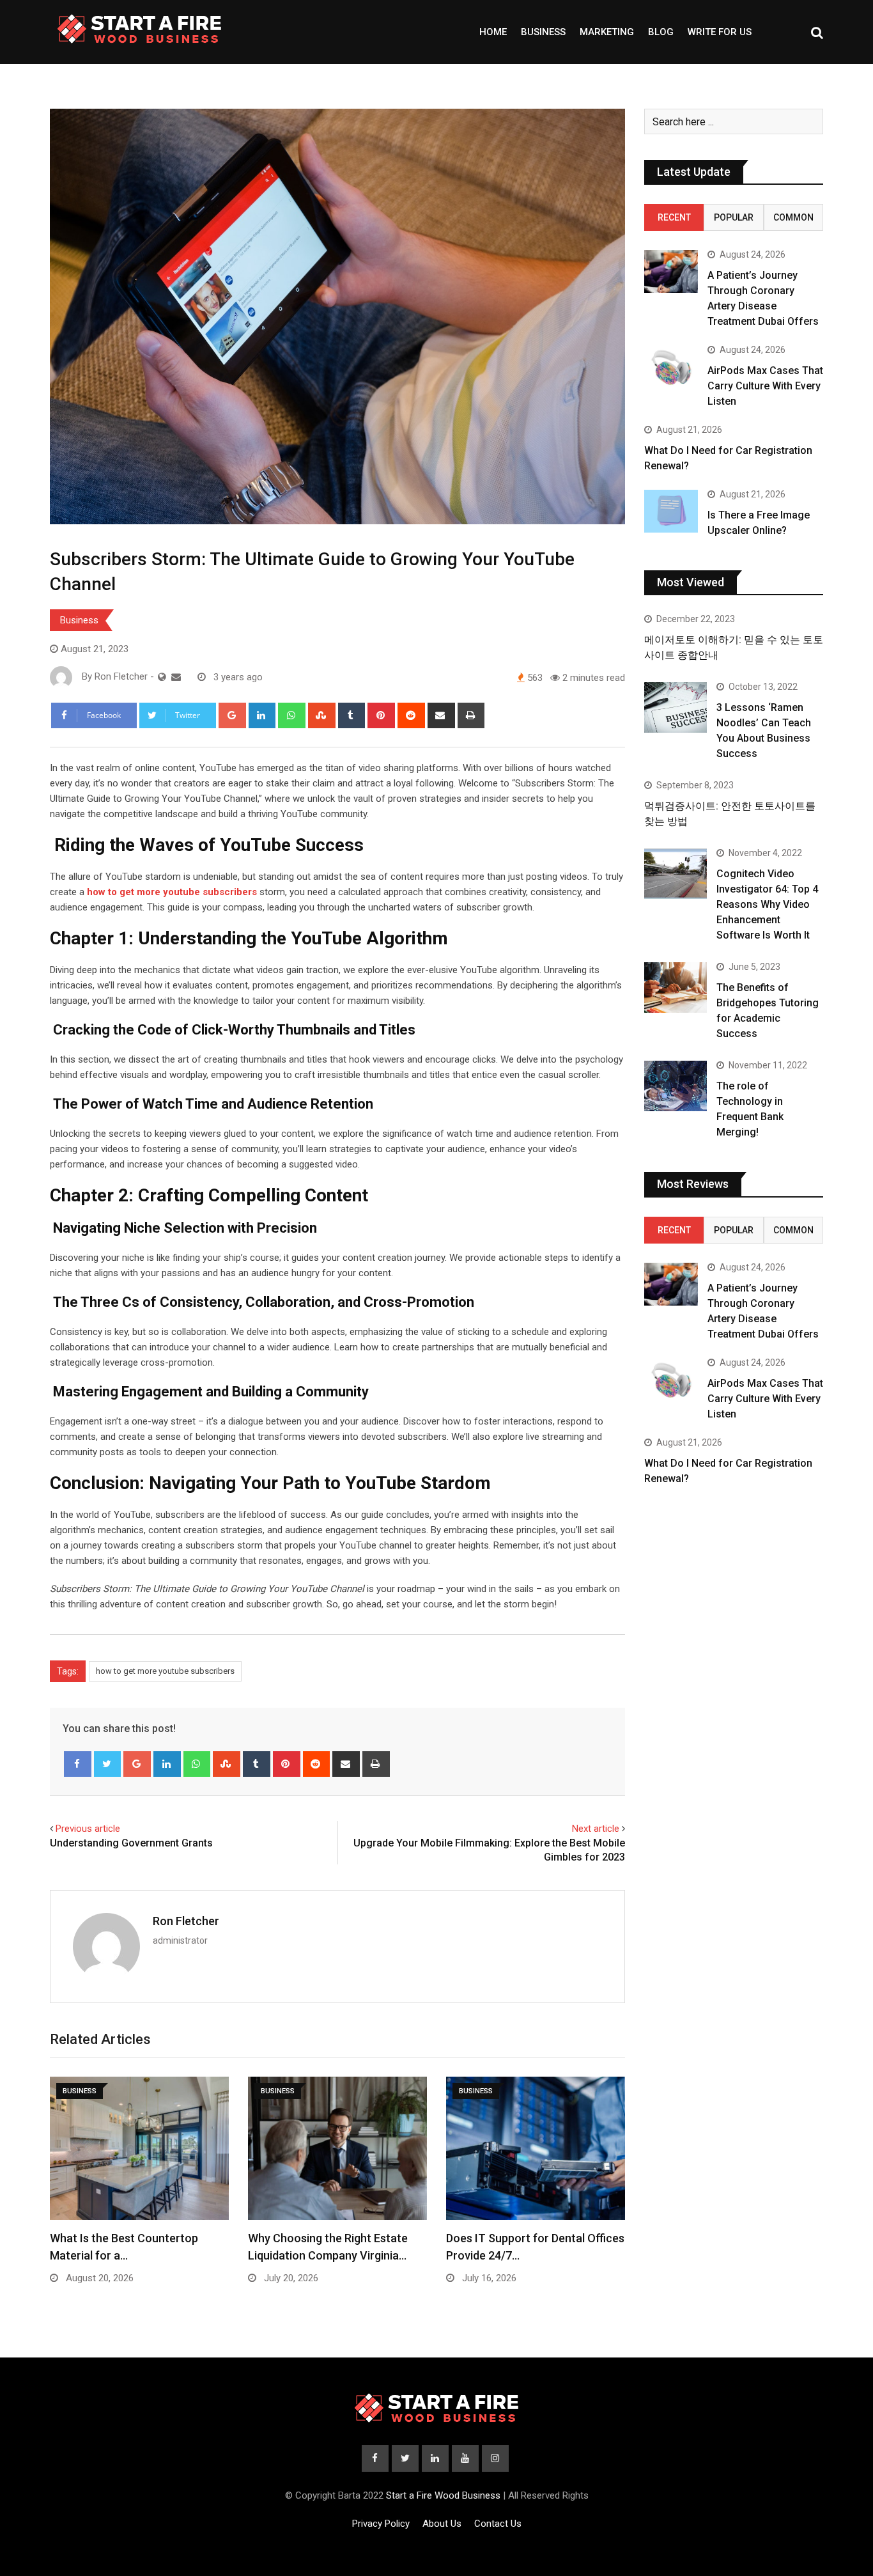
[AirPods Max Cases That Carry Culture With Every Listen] (671, 367)
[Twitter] (108, 1764)
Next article (596, 1829)
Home (493, 32)
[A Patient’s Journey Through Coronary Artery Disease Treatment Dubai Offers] (671, 271)
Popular (734, 217)
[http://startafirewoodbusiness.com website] (162, 677)
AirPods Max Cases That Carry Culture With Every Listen (765, 386)
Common (793, 217)
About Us (442, 2524)
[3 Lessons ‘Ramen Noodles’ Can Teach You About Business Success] (676, 707)
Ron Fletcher (186, 1921)
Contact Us (498, 2524)
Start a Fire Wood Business (443, 2495)
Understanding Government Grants (131, 1843)
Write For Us (720, 32)
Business (543, 32)
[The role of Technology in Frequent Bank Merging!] (676, 1086)
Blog (661, 32)
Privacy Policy (381, 2524)
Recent (674, 217)
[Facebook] (78, 1764)
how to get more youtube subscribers (165, 1671)
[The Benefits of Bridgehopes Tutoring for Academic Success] (676, 987)
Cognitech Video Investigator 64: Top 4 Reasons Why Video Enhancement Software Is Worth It (767, 904)
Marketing (607, 32)
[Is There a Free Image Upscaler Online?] (671, 511)
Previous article (88, 1829)
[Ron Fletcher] (176, 677)
